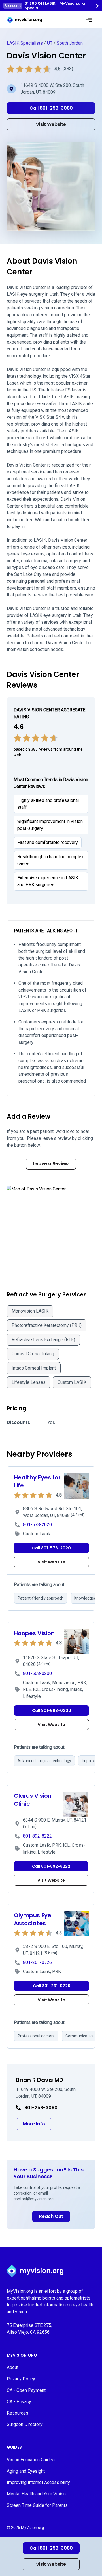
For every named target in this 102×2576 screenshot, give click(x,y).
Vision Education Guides (31, 2460)
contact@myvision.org (34, 2199)
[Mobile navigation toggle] (89, 20)
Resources (18, 2413)
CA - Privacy (19, 2402)
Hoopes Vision (34, 1633)
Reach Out (51, 2216)
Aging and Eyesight (26, 2471)
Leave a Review (51, 1164)
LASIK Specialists (25, 43)
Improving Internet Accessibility (38, 2482)
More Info (38, 2124)
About (13, 2367)
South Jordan (70, 43)
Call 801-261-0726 (52, 1986)
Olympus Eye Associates (33, 1919)
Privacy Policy (21, 2379)
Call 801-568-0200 (52, 1711)
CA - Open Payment (26, 2390)
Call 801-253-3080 (51, 2548)
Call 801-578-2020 (51, 1548)
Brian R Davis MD (40, 2080)
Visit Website (51, 2564)
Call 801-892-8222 (51, 1866)
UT (50, 43)
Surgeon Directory (25, 2424)
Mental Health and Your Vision (36, 2494)
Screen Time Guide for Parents (37, 2505)
